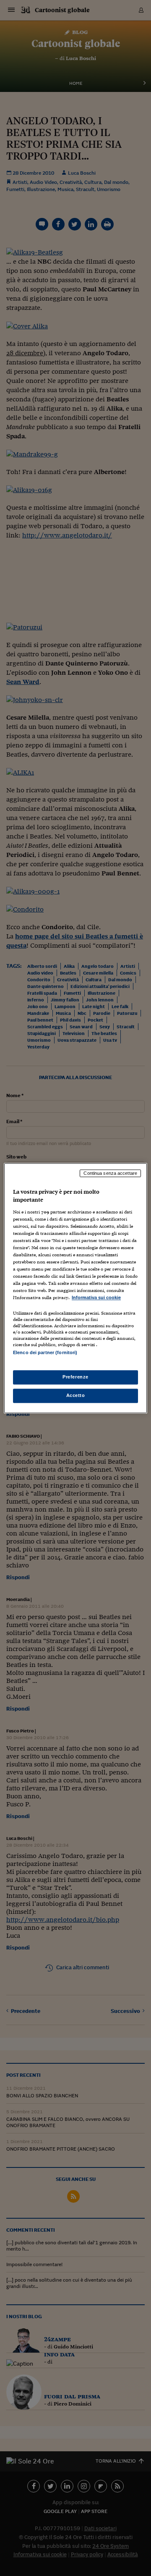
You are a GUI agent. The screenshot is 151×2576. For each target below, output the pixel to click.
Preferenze (75, 1377)
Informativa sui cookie (96, 1298)
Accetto (76, 1395)
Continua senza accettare (110, 1173)
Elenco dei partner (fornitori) (45, 1352)
